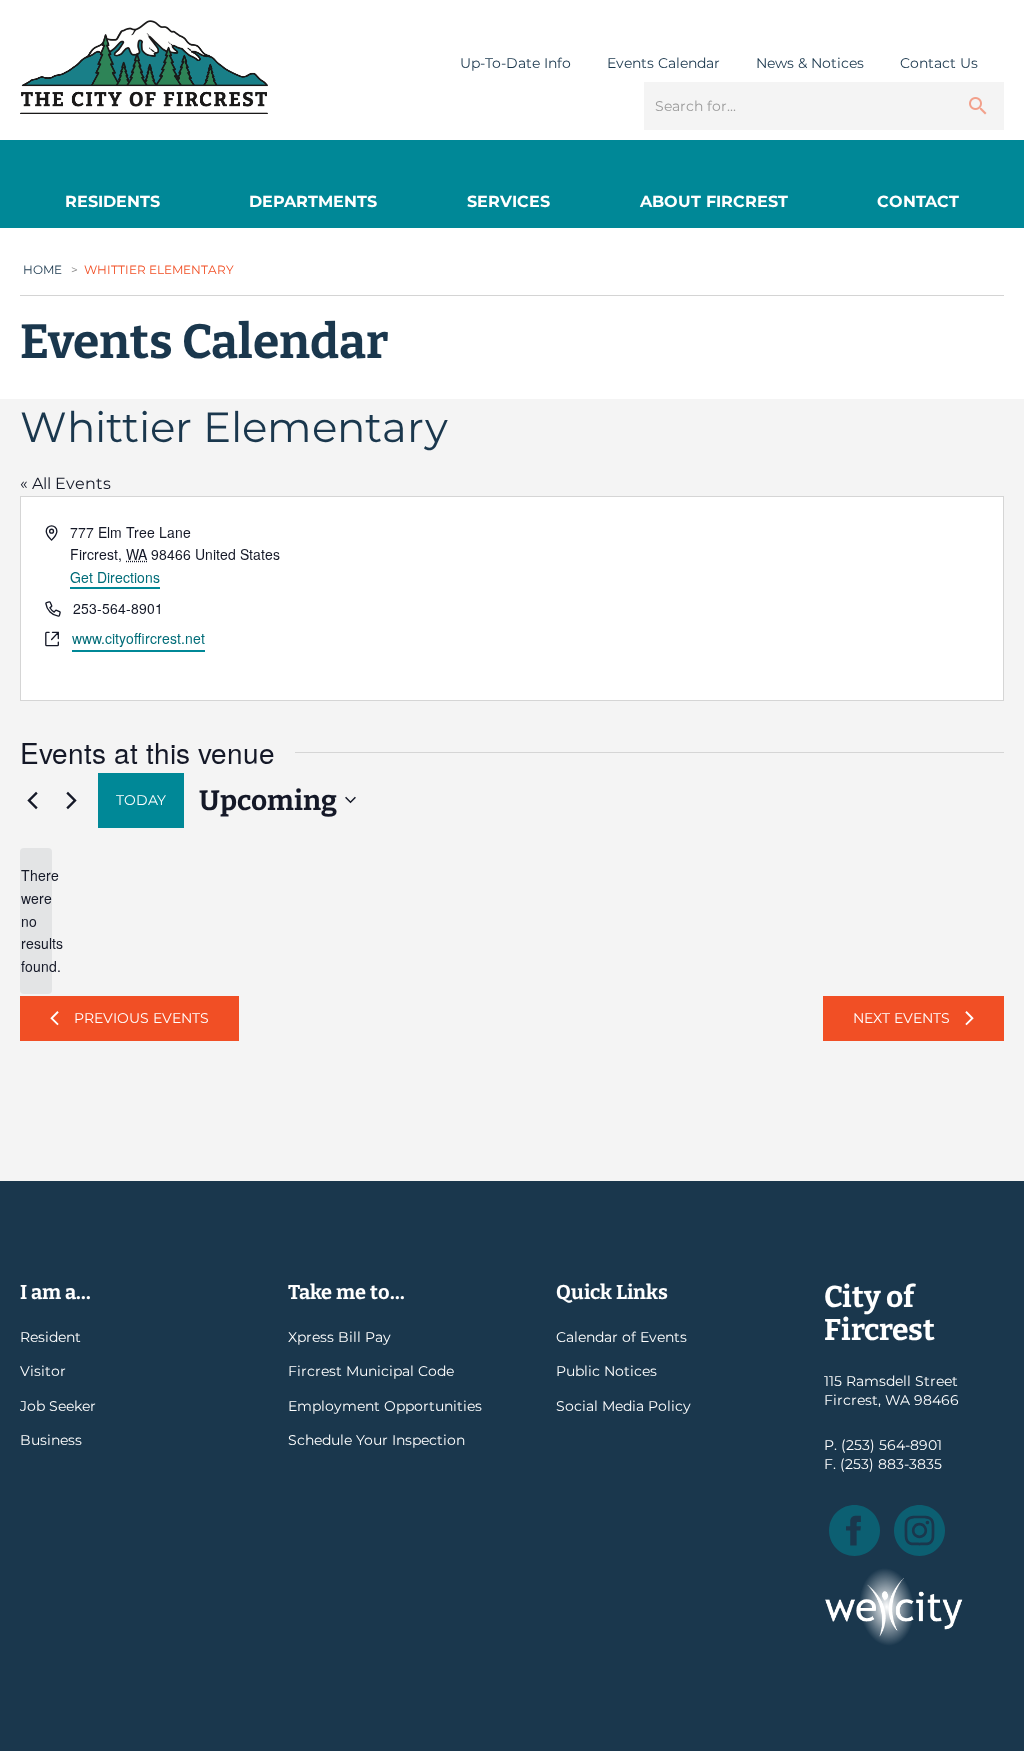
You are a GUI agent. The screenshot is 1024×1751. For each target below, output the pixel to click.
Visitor (43, 1371)
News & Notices (810, 63)
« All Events (65, 483)
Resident (50, 1337)
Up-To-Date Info (515, 63)
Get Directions (115, 577)
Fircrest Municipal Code (371, 1371)
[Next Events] (71, 800)
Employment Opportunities (385, 1406)
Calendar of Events (621, 1337)
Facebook (854, 1530)
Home (42, 269)
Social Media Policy (623, 1406)
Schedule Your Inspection (376, 1440)
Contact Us (939, 63)
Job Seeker (58, 1406)
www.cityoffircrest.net (138, 638)
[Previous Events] (32, 800)
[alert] (36, 920)
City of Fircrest (144, 67)
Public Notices (606, 1371)
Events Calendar (663, 63)
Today (141, 800)
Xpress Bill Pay (339, 1337)
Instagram (919, 1530)
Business (51, 1440)
